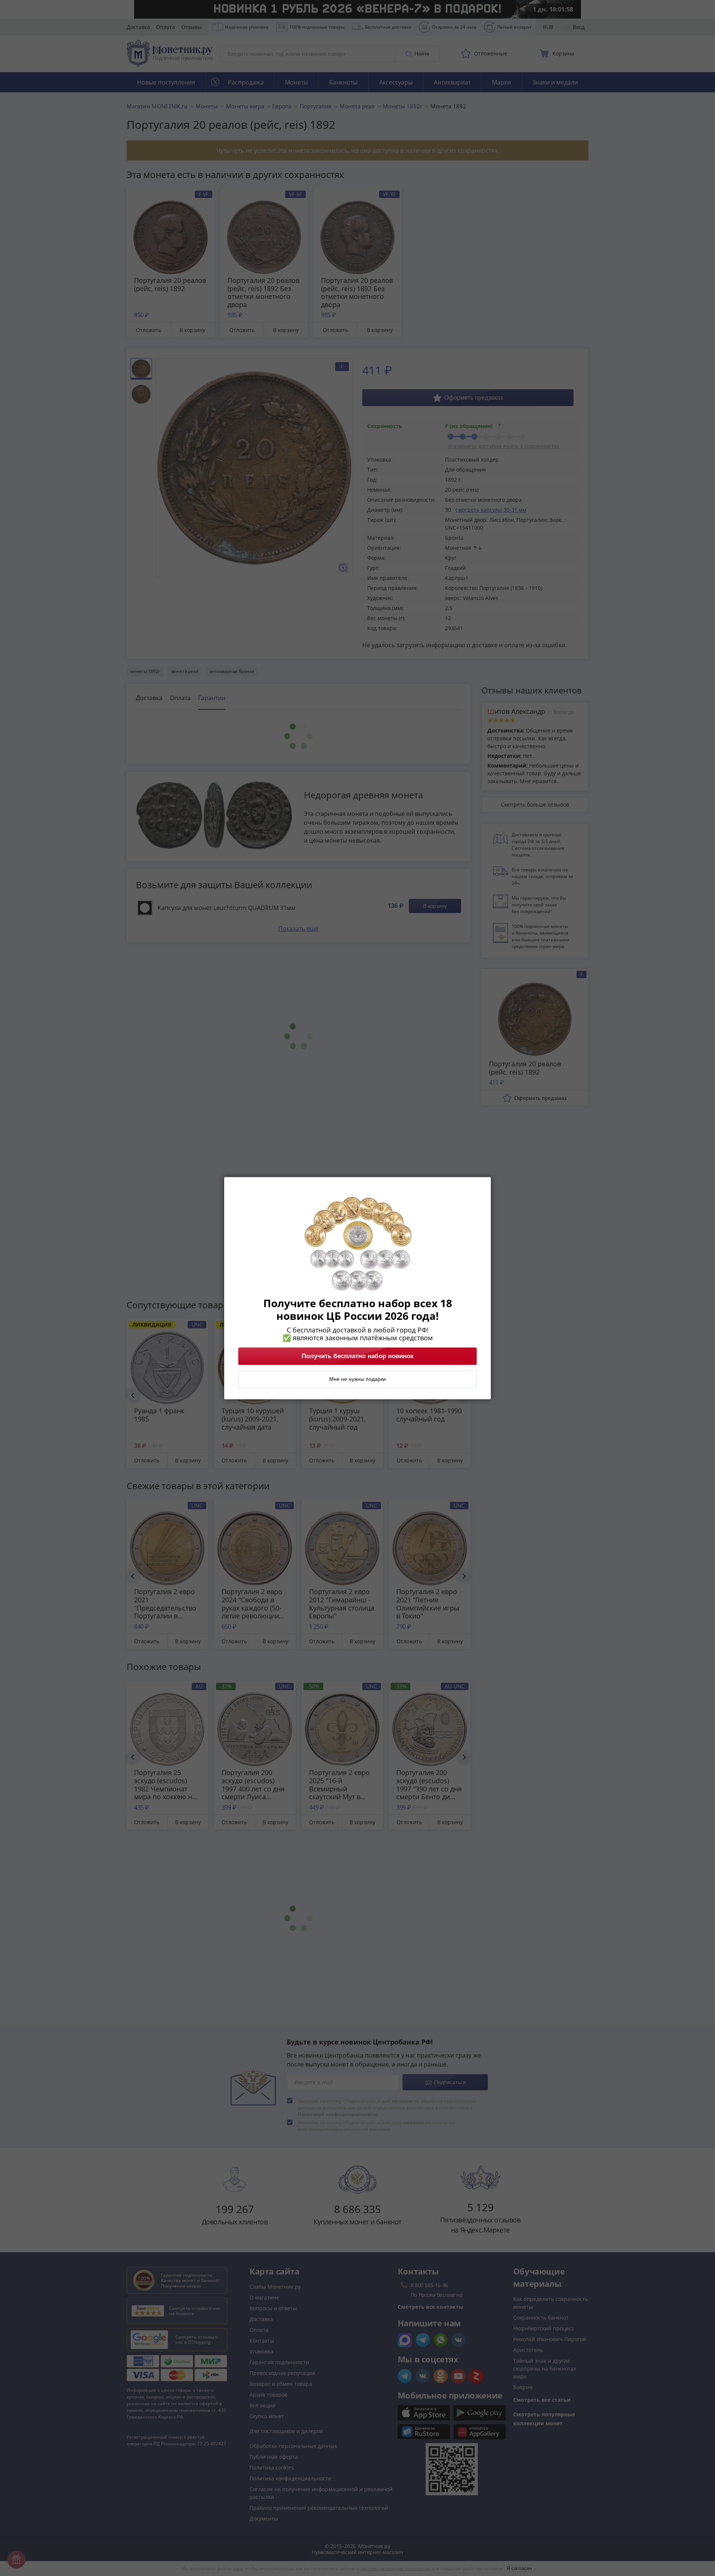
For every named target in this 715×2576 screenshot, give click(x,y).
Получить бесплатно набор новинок (358, 1356)
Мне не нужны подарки (357, 1379)
